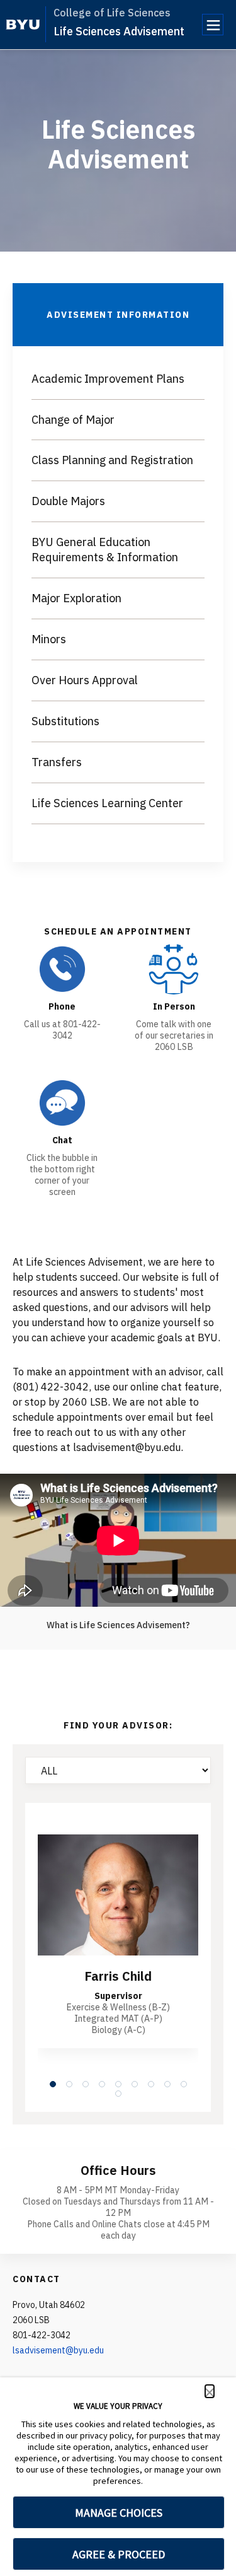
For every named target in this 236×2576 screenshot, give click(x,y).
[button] (210, 2391)
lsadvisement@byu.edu (58, 2350)
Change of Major (73, 420)
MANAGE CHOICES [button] (119, 2513)
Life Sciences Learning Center (107, 803)
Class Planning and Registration (112, 460)
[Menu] (213, 25)
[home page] (23, 25)
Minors (49, 639)
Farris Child (118, 1976)
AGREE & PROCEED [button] (119, 2554)
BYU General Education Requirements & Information (105, 550)
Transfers (57, 762)
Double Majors (68, 501)
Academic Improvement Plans (108, 379)
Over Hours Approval (85, 680)
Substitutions (65, 721)
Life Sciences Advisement (119, 31)
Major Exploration (76, 598)
